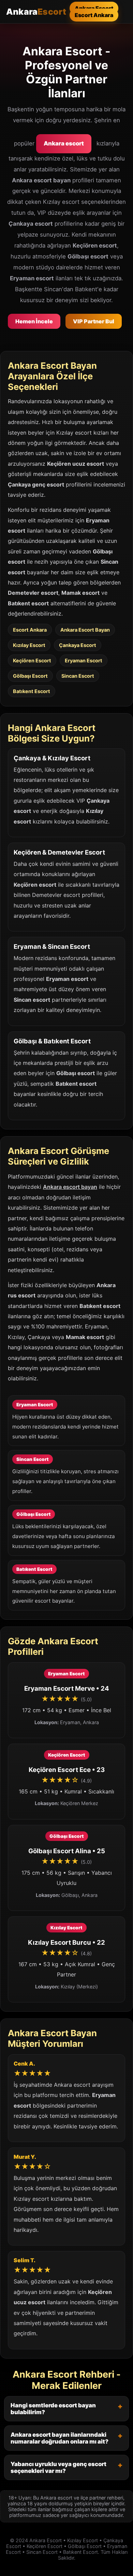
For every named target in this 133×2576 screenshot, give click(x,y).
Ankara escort (64, 143)
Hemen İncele (34, 321)
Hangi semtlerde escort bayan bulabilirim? (53, 2409)
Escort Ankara (94, 15)
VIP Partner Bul (94, 321)
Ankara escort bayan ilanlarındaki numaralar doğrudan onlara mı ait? (60, 2438)
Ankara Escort (94, 8)
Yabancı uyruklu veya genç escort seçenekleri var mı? (58, 2467)
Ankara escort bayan (70, 1187)
